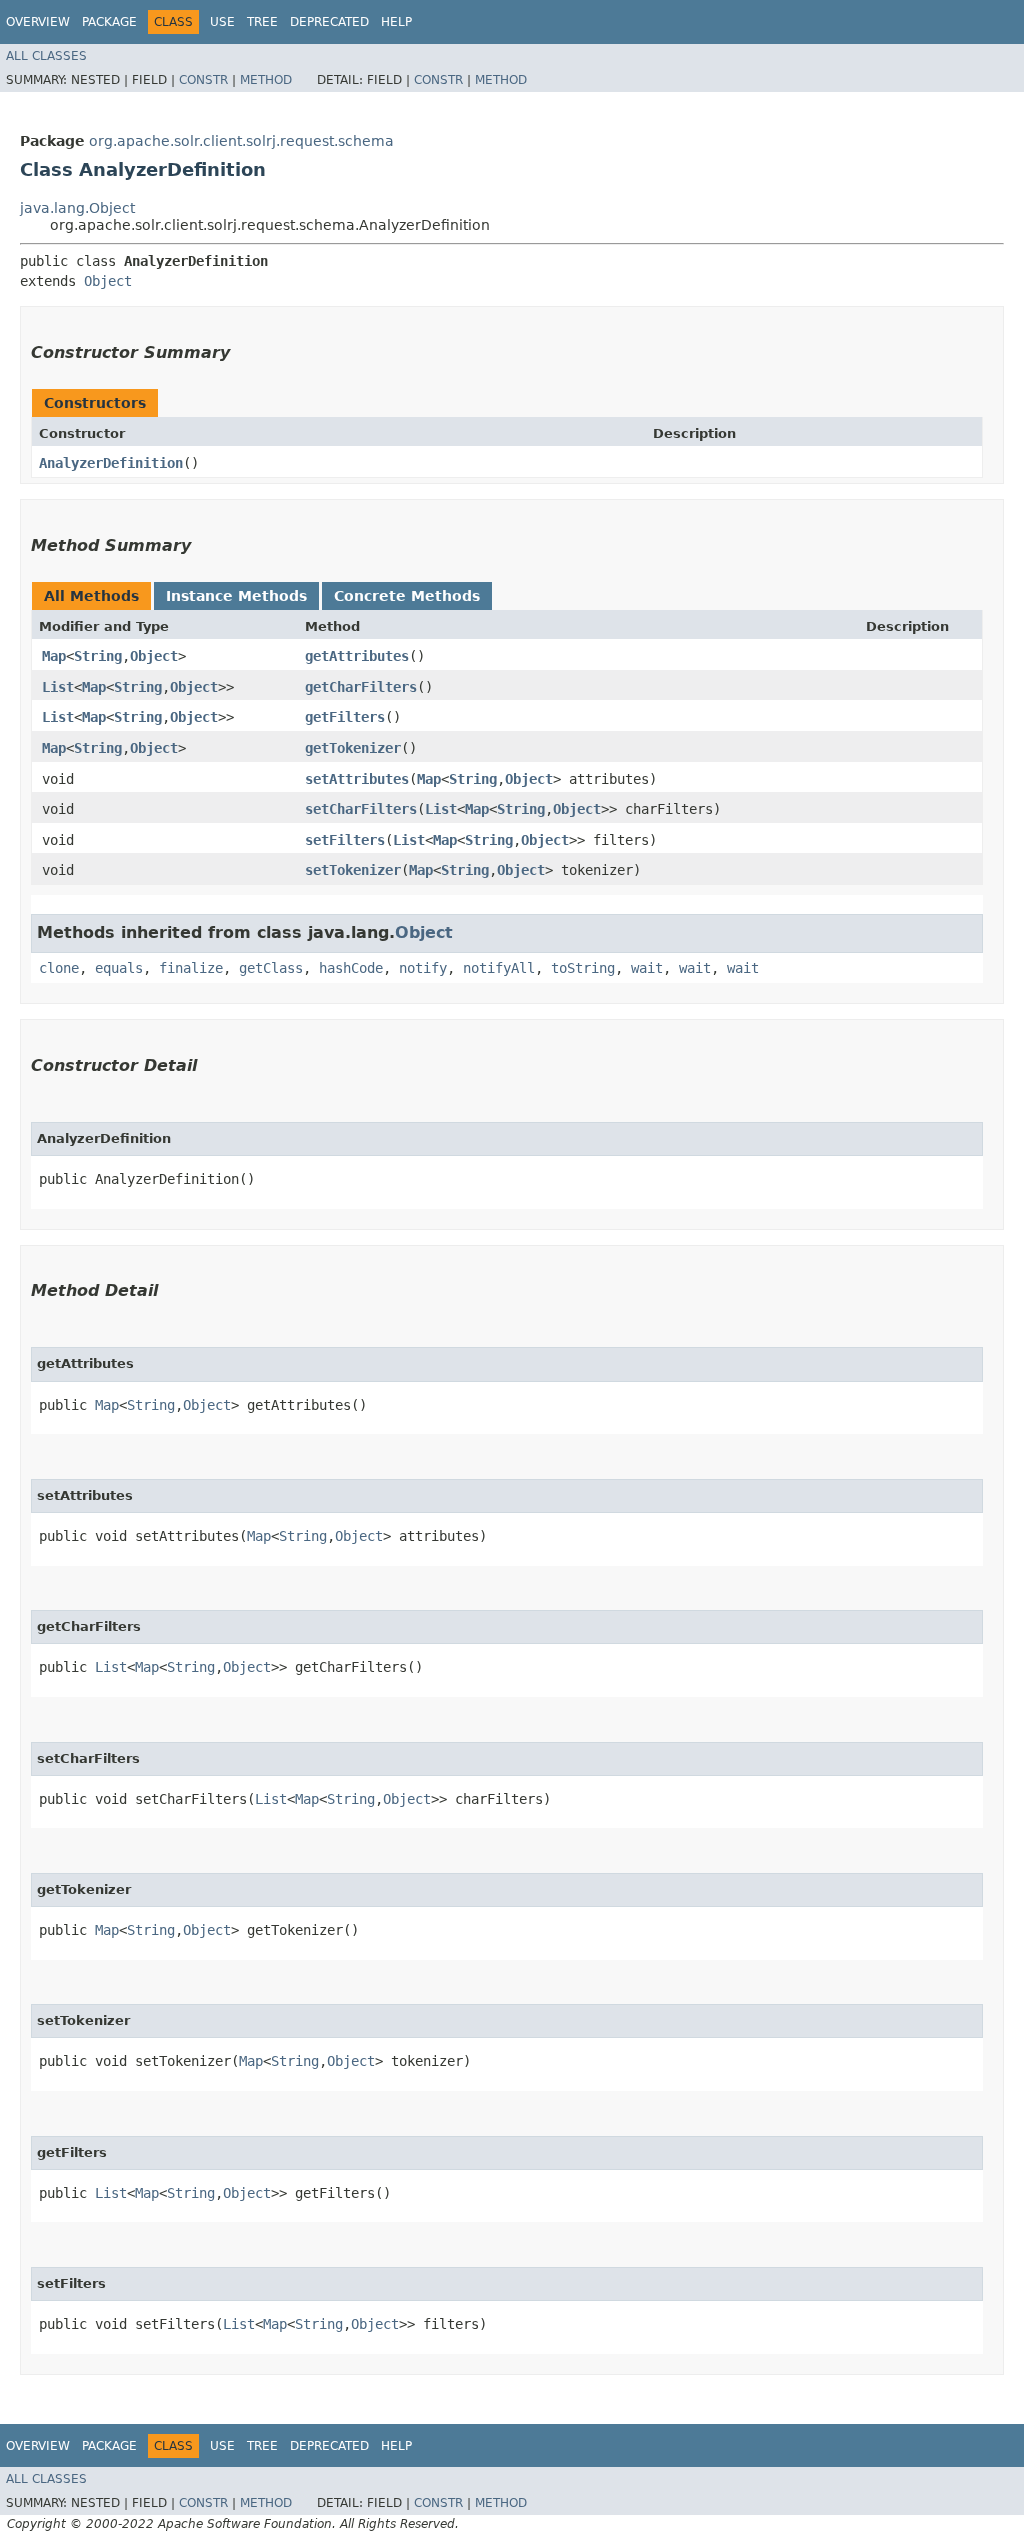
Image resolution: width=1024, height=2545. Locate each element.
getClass (271, 968)
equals (119, 968)
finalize (191, 968)
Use (222, 22)
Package (109, 22)
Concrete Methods (407, 596)
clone (59, 968)
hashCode (351, 968)
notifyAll (499, 968)
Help (396, 22)
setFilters (345, 840)
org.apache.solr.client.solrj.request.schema (241, 141)
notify (423, 968)
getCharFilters (361, 687)
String (98, 656)
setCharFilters (361, 809)
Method (266, 80)
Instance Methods (236, 596)
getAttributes (357, 656)
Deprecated (329, 22)
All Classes (46, 56)
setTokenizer (353, 870)
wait (647, 968)
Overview (38, 22)
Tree (262, 22)
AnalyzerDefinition (111, 463)
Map (54, 656)
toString (583, 968)
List (58, 687)
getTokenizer (353, 748)
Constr (203, 80)
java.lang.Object (77, 208)
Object (108, 281)
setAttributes (357, 779)
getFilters (345, 717)
